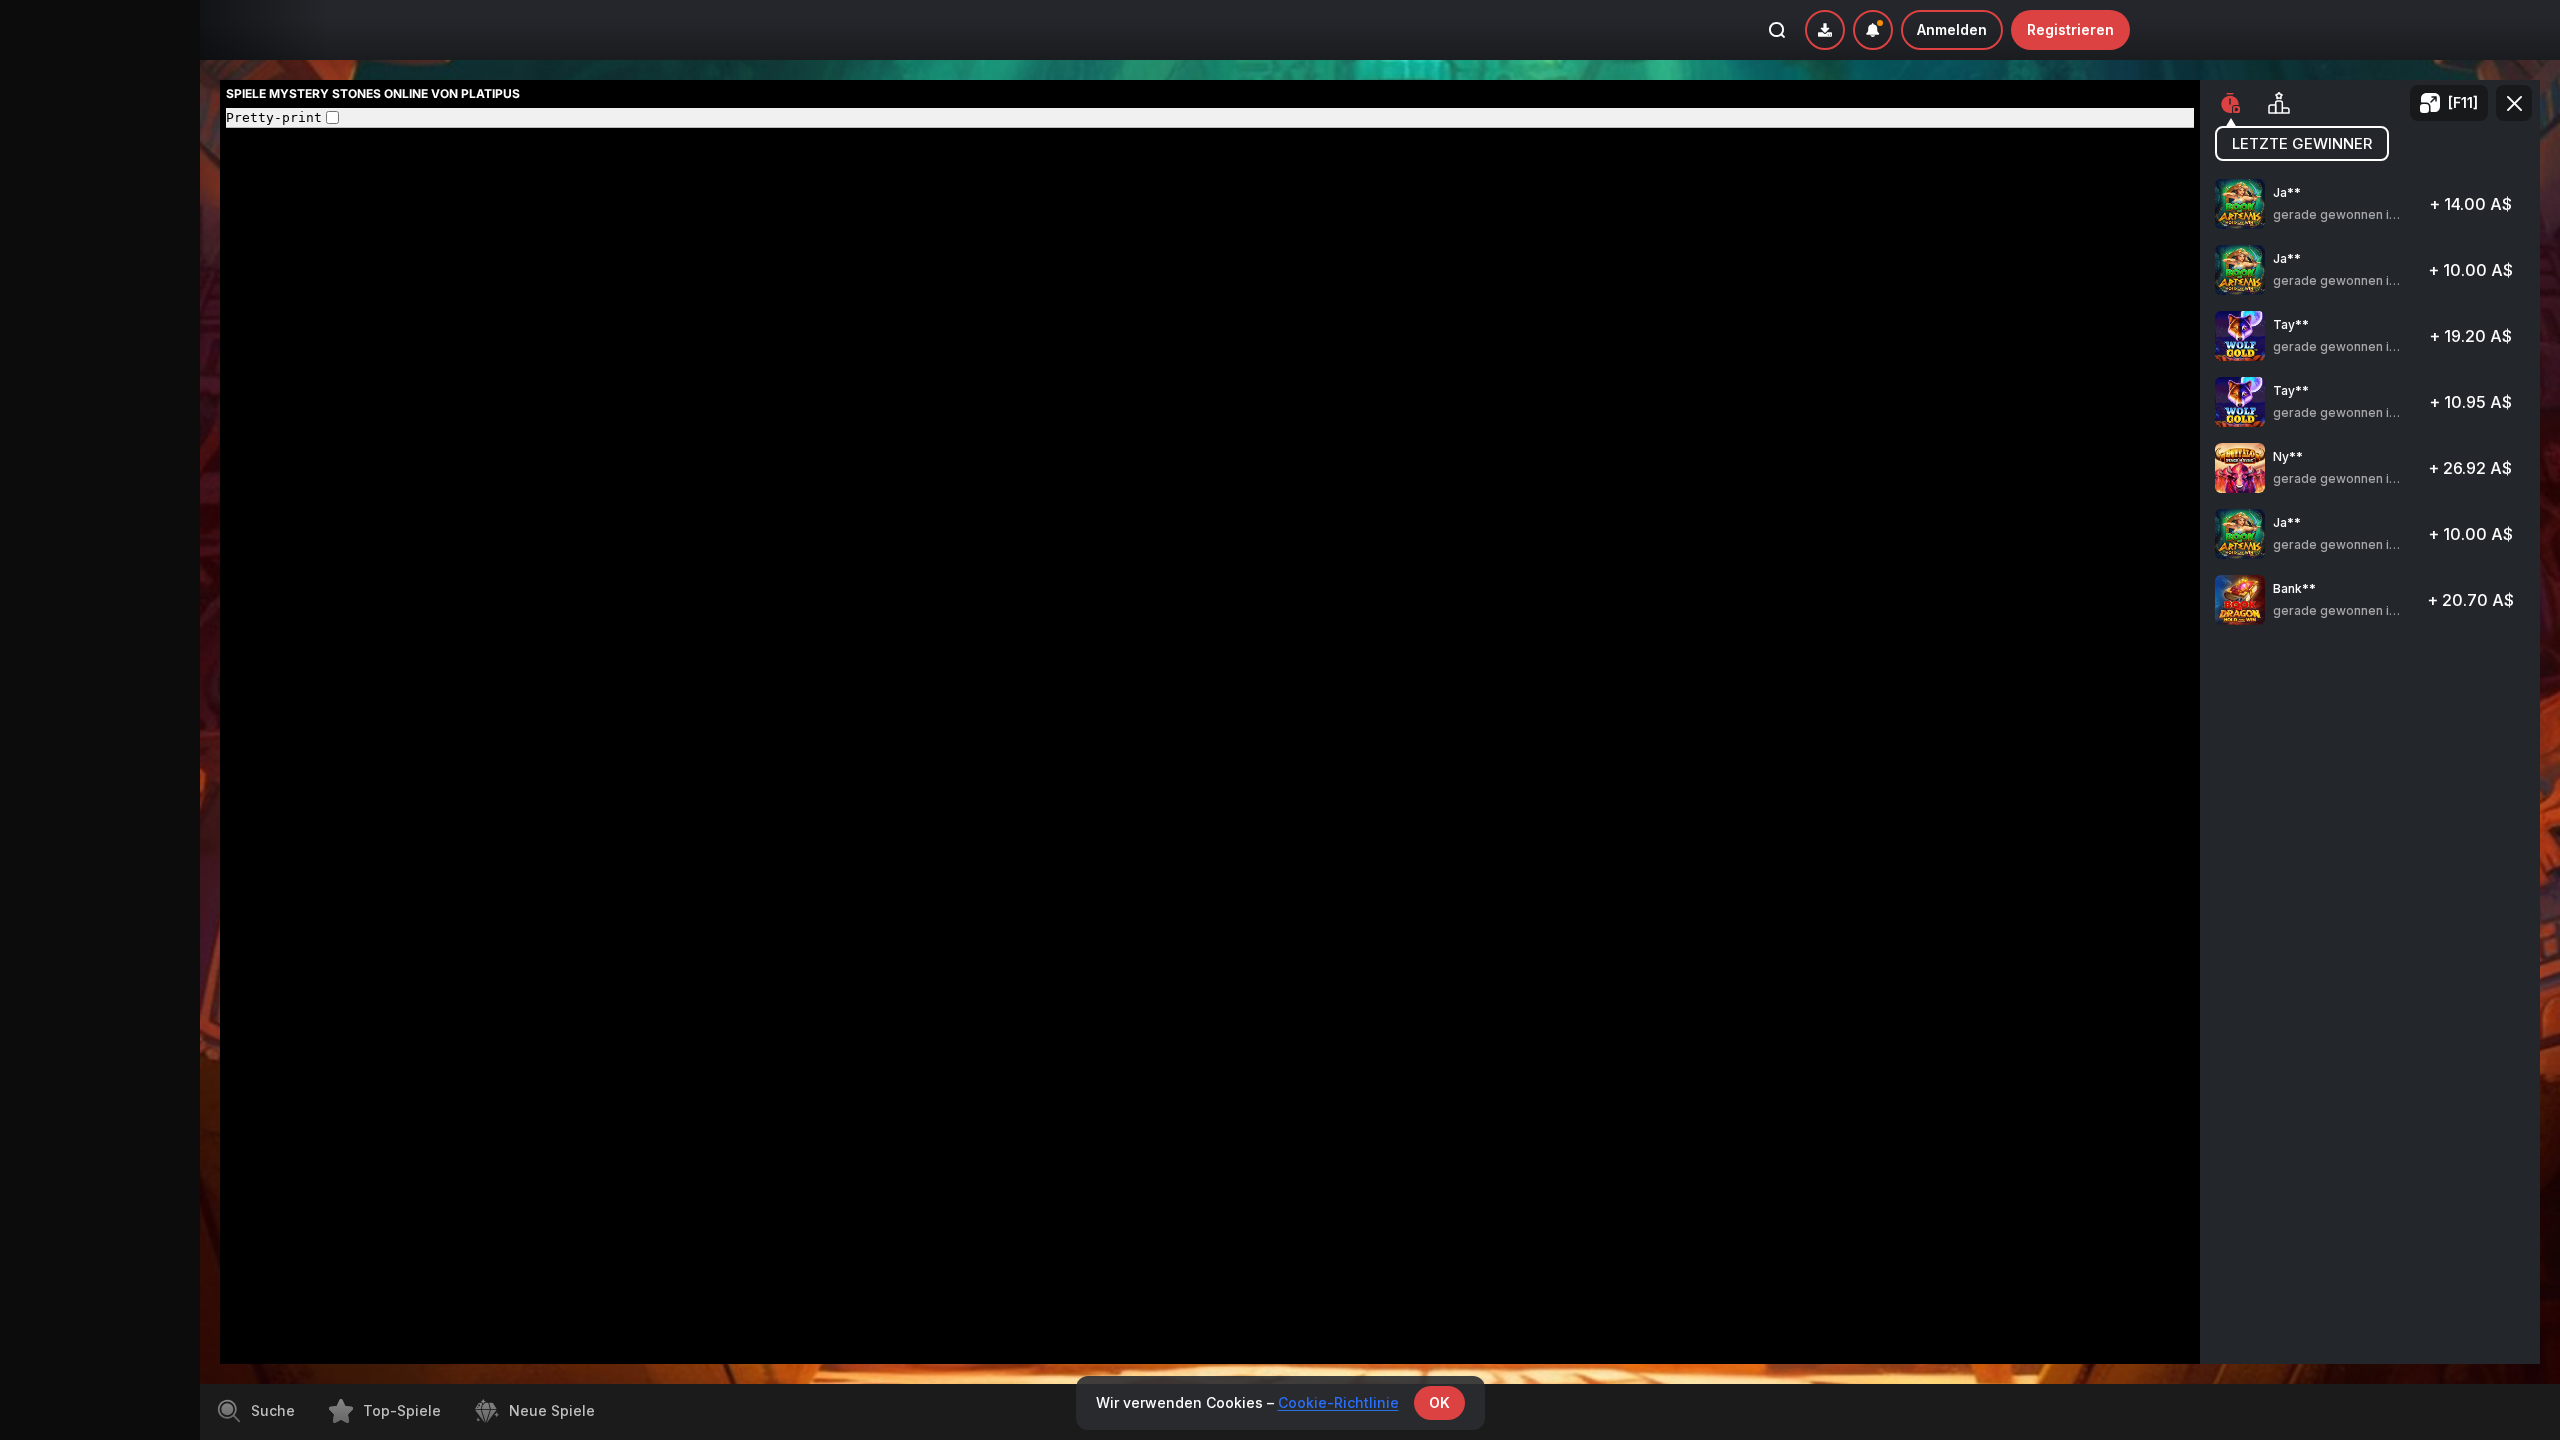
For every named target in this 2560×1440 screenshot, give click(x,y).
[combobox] (1873, 30)
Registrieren (2070, 29)
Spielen (2370, 213)
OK (1439, 1402)
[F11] (2463, 102)
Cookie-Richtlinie (1338, 1402)
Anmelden (1952, 29)
